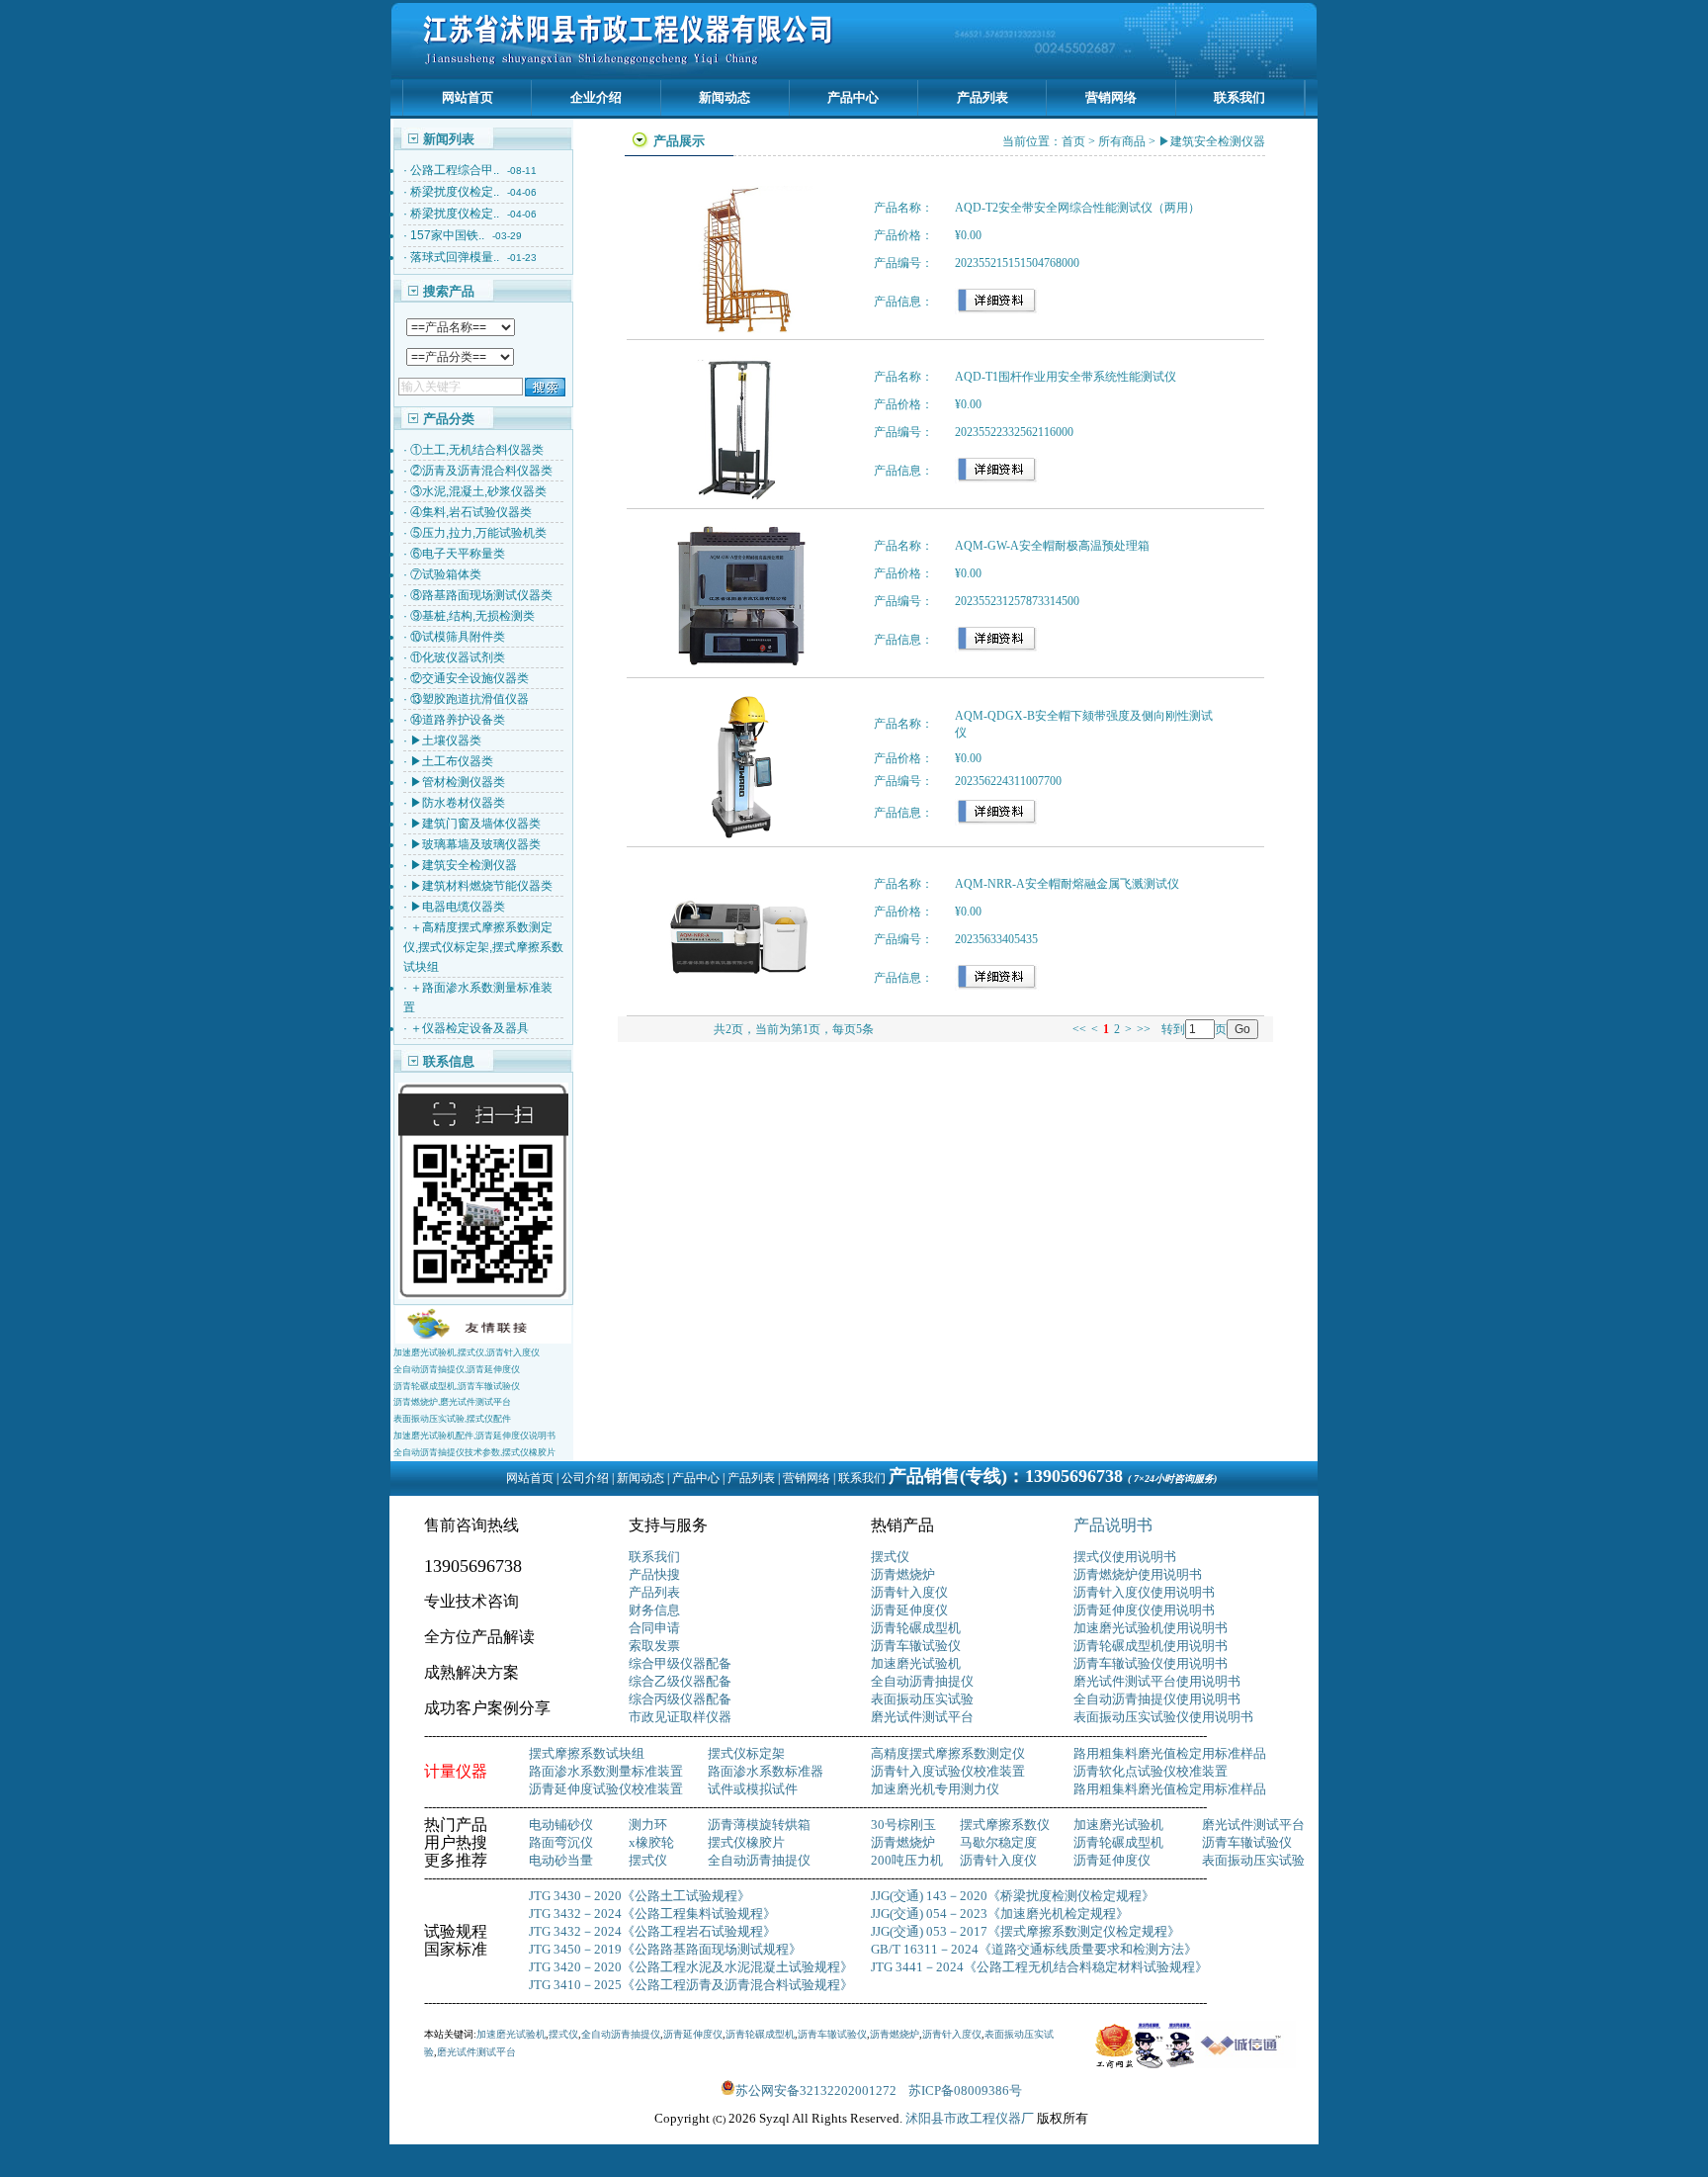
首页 (1073, 141)
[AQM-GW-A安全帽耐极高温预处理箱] (739, 668)
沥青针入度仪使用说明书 (1144, 1592)
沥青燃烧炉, (417, 1402)
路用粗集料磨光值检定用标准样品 (1170, 1753)
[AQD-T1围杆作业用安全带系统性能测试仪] (739, 499)
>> (1144, 1029)
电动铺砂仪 (561, 1825)
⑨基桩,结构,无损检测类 (472, 616)
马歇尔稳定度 (998, 1842)
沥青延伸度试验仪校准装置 (606, 1789)
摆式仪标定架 (746, 1753)
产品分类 (449, 419)
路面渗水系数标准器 (766, 1771)
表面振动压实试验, (430, 1419)
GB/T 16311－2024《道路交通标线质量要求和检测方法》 (1034, 1949)
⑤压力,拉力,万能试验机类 (478, 533)
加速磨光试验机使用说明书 (1151, 1628)
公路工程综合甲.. (455, 170)
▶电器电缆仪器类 (458, 907)
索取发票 (654, 1646)
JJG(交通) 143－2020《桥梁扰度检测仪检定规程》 (1013, 1896)
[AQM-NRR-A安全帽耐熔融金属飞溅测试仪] (739, 1006)
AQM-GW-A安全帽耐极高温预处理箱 (1052, 546)
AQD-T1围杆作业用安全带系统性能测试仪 (1066, 377)
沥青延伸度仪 (493, 1369)
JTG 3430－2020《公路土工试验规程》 (640, 1896)
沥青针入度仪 (513, 1352)
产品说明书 (1113, 1525)
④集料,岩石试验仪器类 (471, 512)
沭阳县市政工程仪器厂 (971, 2118)
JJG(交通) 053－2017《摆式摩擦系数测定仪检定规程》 (1025, 1931)
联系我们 (1239, 97)
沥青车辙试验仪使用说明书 (1151, 1663)
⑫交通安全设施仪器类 (470, 678)
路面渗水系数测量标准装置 (606, 1771)
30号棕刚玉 (903, 1825)
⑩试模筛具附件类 (458, 637)
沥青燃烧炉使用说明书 (1138, 1574)
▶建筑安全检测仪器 (464, 865)
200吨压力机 (907, 1860)
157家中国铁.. (447, 235)
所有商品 (1122, 141)
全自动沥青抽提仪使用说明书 (1157, 1699)
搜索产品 (449, 291)
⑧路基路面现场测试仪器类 (481, 595)
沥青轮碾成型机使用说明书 (1151, 1646)
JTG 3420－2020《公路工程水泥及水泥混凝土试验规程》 (691, 1967)
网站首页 (468, 97)
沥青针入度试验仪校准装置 (948, 1771)
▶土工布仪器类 (452, 761)
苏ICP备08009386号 (965, 2090)
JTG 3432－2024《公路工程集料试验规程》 (652, 1914)
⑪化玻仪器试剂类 (458, 657)
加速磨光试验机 (916, 1663)
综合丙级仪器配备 (680, 1699)
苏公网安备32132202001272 (822, 2090)
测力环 (648, 1825)
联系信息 (449, 1061)
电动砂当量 (561, 1860)
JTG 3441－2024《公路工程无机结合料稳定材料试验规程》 (1039, 1967)
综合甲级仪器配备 (680, 1663)
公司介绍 (585, 1478)
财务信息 (654, 1610)
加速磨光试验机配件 (433, 1436)
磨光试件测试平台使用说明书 (1157, 1681)
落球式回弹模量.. (455, 257)
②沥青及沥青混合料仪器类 (481, 471)
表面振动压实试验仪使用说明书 (1163, 1717)
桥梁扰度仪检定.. (455, 192)
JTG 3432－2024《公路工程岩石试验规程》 (652, 1931)
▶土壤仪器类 (446, 740)
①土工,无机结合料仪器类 (477, 450)
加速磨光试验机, (426, 1352)
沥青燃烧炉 (903, 1574)
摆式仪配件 (489, 1419)
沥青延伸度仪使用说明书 (1144, 1610)
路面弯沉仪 (561, 1842)
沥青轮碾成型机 (916, 1628)
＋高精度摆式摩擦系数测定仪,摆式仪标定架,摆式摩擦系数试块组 (483, 947)
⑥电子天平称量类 (458, 554)
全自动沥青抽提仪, (430, 1369)
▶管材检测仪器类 (458, 782)
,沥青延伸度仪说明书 (514, 1436)
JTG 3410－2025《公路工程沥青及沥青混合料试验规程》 (691, 1985)
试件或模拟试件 (753, 1789)
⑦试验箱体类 (446, 574)
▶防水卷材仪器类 (458, 803)
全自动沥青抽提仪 (922, 1681)
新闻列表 (449, 139)
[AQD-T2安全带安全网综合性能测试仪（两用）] (739, 330)
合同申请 (654, 1628)
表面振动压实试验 (922, 1699)
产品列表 (982, 97)
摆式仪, (472, 1352)
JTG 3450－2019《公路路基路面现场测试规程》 (665, 1949)
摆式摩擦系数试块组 (587, 1753)
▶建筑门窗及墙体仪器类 (475, 824)
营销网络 (1111, 97)
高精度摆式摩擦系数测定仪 (948, 1753)
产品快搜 (654, 1574)
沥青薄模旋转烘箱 (759, 1825)
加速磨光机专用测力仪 (935, 1789)
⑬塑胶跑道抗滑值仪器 (470, 699)
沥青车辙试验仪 (489, 1386)
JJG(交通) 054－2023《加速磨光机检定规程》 (1000, 1914)
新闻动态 (725, 97)
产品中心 (853, 97)
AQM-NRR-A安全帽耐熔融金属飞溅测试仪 (1067, 884)
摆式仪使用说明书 (1125, 1557)
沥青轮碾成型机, (426, 1386)
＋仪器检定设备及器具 (470, 1028)
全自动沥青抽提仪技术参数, (448, 1452)
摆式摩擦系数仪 (1005, 1825)
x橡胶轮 (651, 1842)
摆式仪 (890, 1557)
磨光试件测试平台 (475, 1402)
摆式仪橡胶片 (529, 1452)
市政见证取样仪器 (680, 1717)
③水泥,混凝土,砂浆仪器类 (478, 491)
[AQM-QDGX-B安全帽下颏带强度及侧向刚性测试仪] (739, 837)
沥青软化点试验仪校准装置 (1151, 1771)
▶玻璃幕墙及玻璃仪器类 (475, 844)
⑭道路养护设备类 (458, 720)
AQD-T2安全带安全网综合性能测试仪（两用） (1077, 208)
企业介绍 (596, 97)
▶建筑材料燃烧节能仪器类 (481, 886)
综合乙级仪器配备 (680, 1681)
